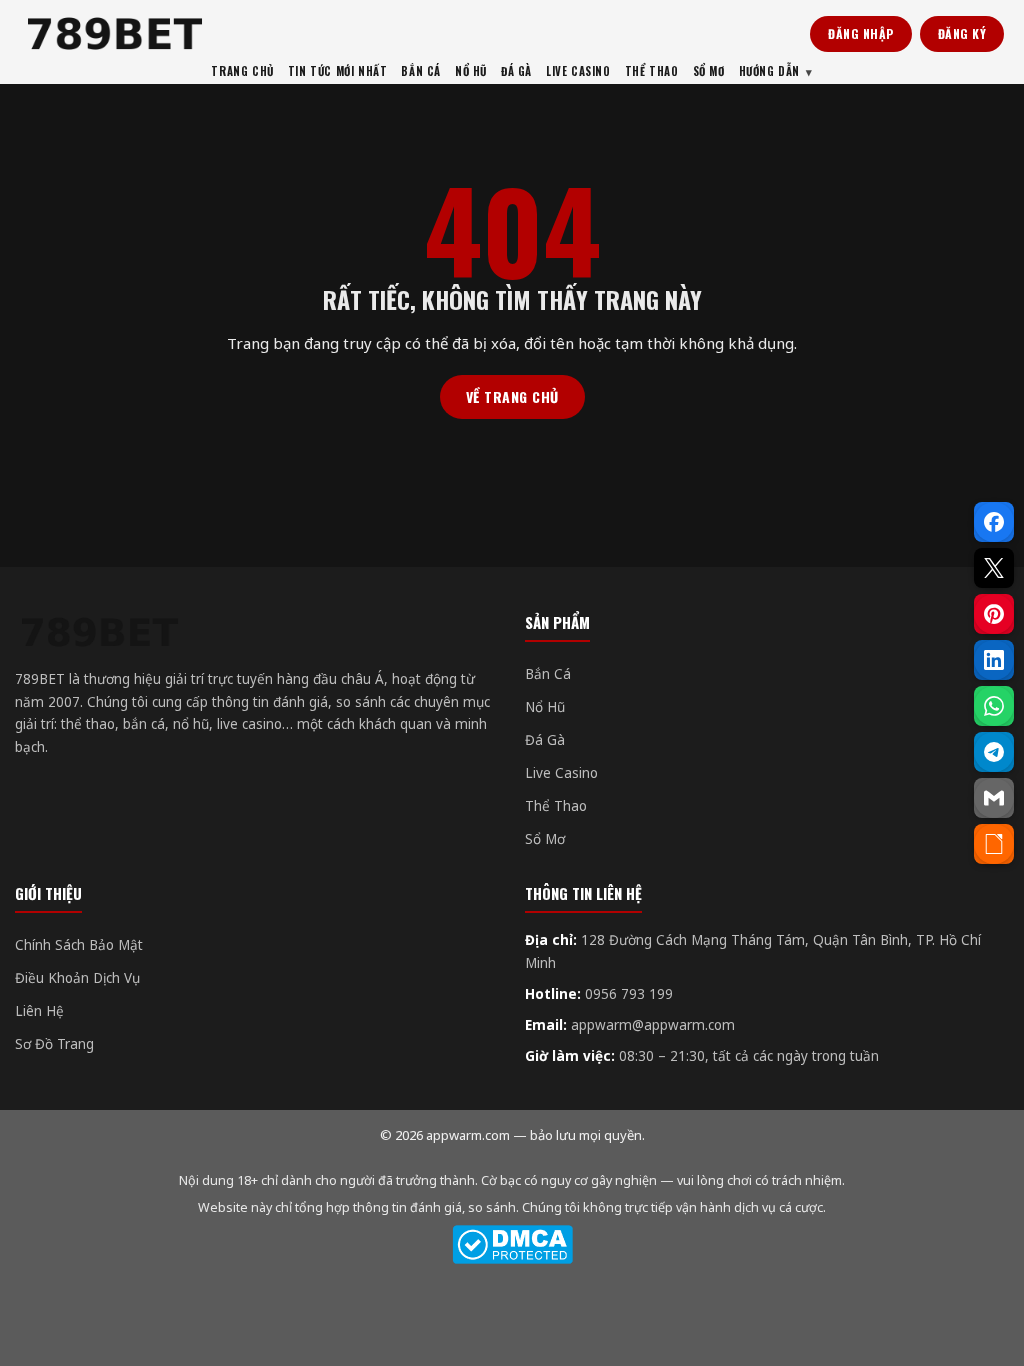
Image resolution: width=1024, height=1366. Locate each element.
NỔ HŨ (471, 71)
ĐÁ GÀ (516, 71)
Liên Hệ (39, 1011)
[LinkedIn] (994, 660)
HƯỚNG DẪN (769, 71)
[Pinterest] (994, 614)
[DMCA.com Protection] (512, 1244)
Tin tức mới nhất (338, 71)
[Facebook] (994, 522)
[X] (994, 568)
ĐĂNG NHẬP (861, 33)
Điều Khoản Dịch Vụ (77, 978)
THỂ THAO (652, 71)
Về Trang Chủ (512, 396)
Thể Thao (556, 806)
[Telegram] (994, 752)
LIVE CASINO (578, 71)
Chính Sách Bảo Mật (79, 945)
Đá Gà (545, 740)
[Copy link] (994, 844)
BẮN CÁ (421, 71)
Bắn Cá (548, 674)
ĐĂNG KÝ (962, 33)
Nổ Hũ (545, 707)
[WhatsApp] (994, 706)
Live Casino (561, 773)
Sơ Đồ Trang (54, 1044)
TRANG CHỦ (242, 71)
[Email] (994, 798)
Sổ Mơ (545, 839)
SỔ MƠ (709, 71)
